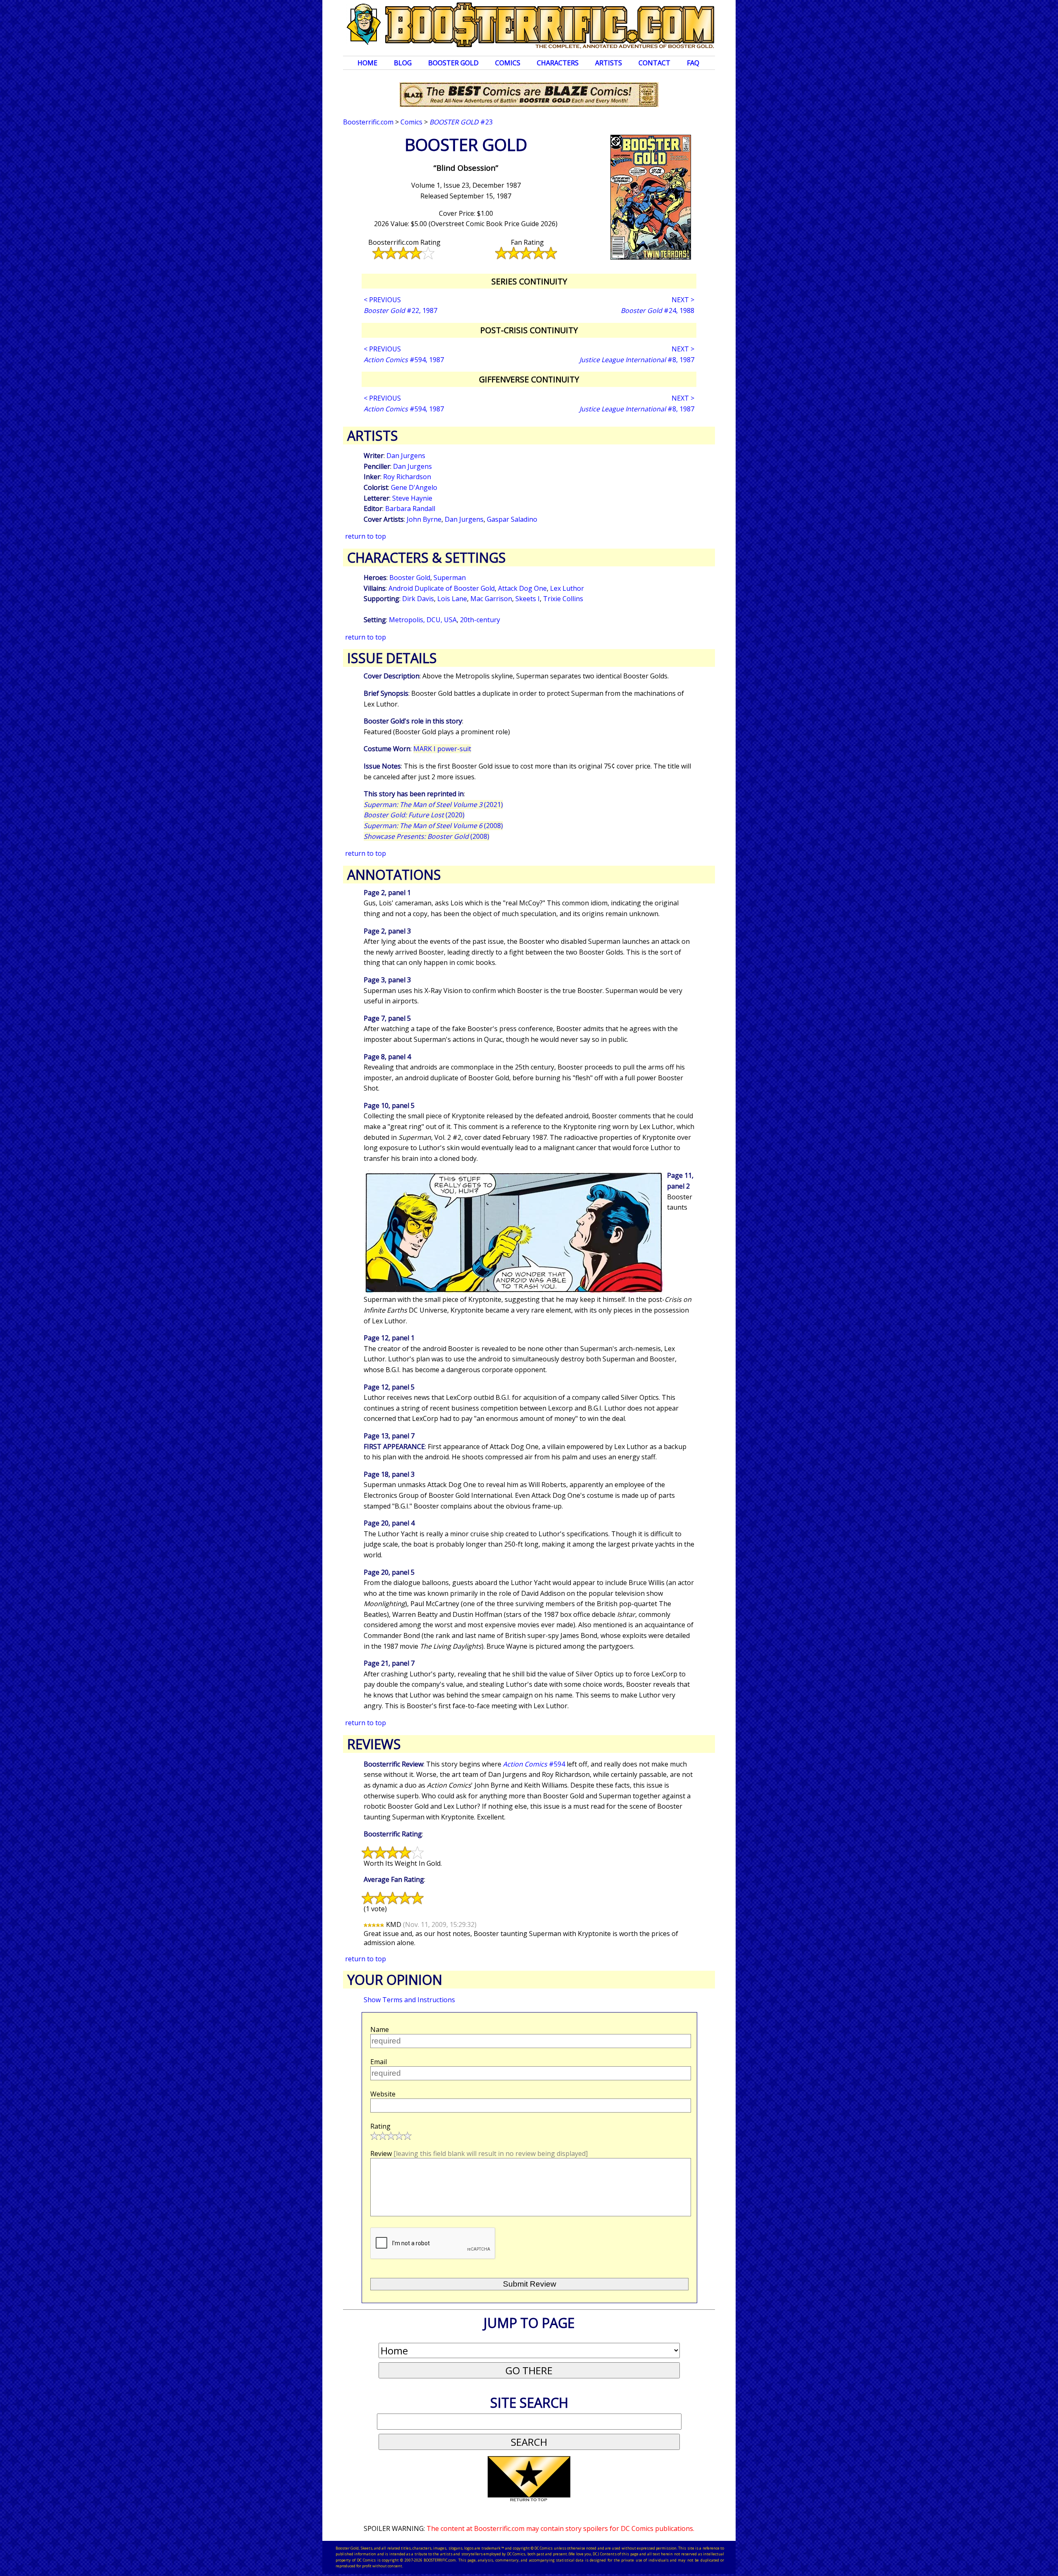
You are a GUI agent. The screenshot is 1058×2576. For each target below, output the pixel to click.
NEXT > (683, 300)
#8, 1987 (637, 360)
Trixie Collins (563, 599)
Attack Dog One (522, 588)
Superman (450, 578)
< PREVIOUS (382, 300)
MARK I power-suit (442, 749)
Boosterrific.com (368, 122)
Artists (609, 63)
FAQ (693, 63)
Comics (508, 63)
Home (367, 63)
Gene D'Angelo (414, 487)
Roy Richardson (407, 477)
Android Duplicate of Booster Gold (442, 588)
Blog (403, 63)
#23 (461, 122)
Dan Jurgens (406, 456)
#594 (534, 1764)
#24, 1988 (658, 310)
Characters (558, 63)
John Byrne (424, 519)
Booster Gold (453, 63)
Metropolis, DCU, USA (423, 620)
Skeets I (528, 599)
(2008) (433, 826)
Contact (654, 63)
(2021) (433, 805)
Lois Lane (452, 599)
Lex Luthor (567, 588)
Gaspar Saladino (512, 519)
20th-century (480, 620)
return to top (366, 536)
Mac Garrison (491, 599)
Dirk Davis (418, 599)
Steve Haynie (412, 498)
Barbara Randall (410, 509)
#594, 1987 (404, 360)
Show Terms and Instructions (409, 2000)
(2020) (414, 815)
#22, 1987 (400, 310)
